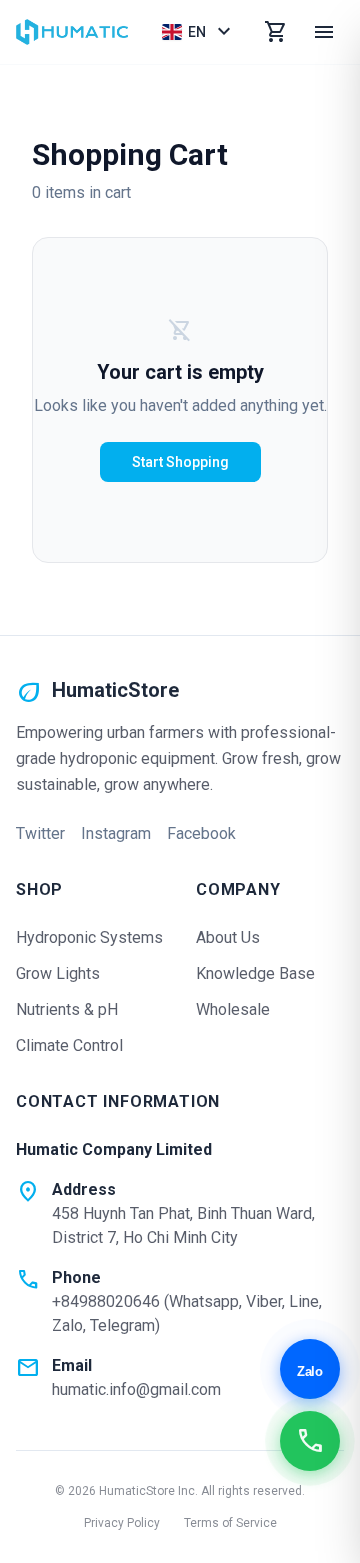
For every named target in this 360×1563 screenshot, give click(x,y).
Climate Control (69, 1045)
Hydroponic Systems (89, 937)
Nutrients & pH (67, 1009)
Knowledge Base (255, 973)
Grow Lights (58, 973)
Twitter (40, 833)
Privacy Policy (122, 1523)
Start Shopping (180, 462)
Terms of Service (230, 1523)
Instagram (116, 833)
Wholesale (233, 1009)
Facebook (201, 833)
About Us (228, 937)
